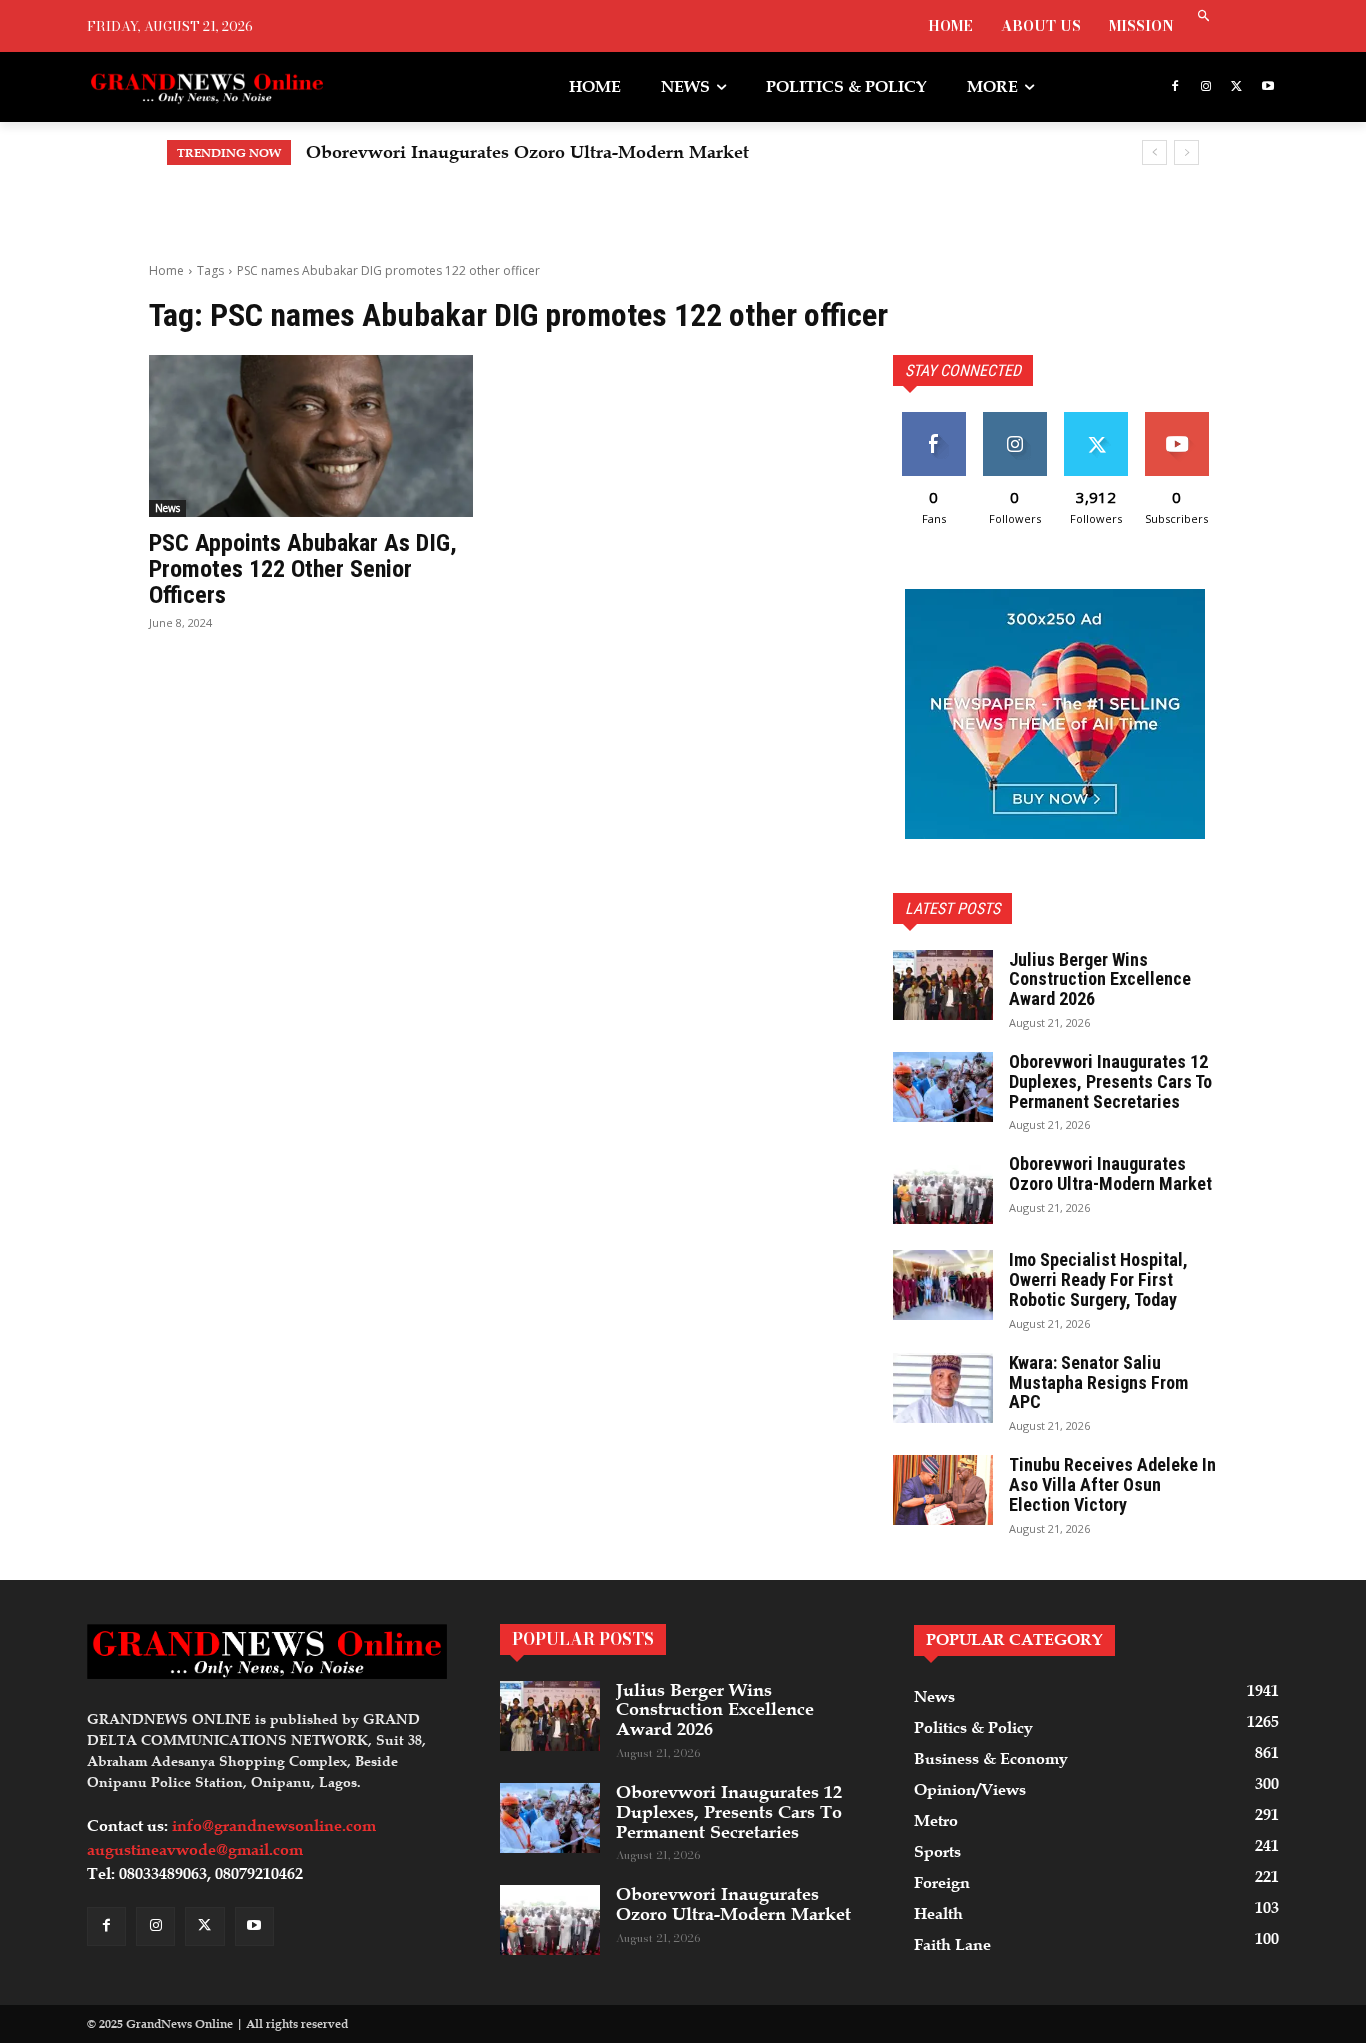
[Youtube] (1267, 87)
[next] (1186, 152)
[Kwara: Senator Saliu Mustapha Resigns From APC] (943, 1388)
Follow (1015, 419)
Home (166, 270)
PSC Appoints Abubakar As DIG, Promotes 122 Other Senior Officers (303, 569)
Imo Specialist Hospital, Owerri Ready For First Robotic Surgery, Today (618, 152)
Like (934, 419)
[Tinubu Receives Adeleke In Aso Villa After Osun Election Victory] (943, 1490)
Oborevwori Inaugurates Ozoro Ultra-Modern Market (1110, 1173)
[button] (1203, 17)
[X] (1236, 87)
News (167, 508)
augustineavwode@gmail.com (195, 1850)
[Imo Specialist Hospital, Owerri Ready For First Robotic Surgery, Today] (943, 1285)
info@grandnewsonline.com (274, 1826)
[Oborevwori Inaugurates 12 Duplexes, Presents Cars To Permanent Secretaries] (943, 1087)
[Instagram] (1206, 87)
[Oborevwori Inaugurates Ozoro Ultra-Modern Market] (943, 1189)
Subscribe (1176, 419)
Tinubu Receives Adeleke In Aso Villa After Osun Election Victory (1112, 1484)
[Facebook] (1175, 87)
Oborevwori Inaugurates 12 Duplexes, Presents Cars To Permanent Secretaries (1110, 1081)
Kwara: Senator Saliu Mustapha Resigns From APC (1098, 1382)
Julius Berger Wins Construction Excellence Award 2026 (1100, 979)
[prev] (1154, 152)
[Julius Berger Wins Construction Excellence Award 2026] (943, 985)
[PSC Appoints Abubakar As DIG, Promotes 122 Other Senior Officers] (311, 436)
